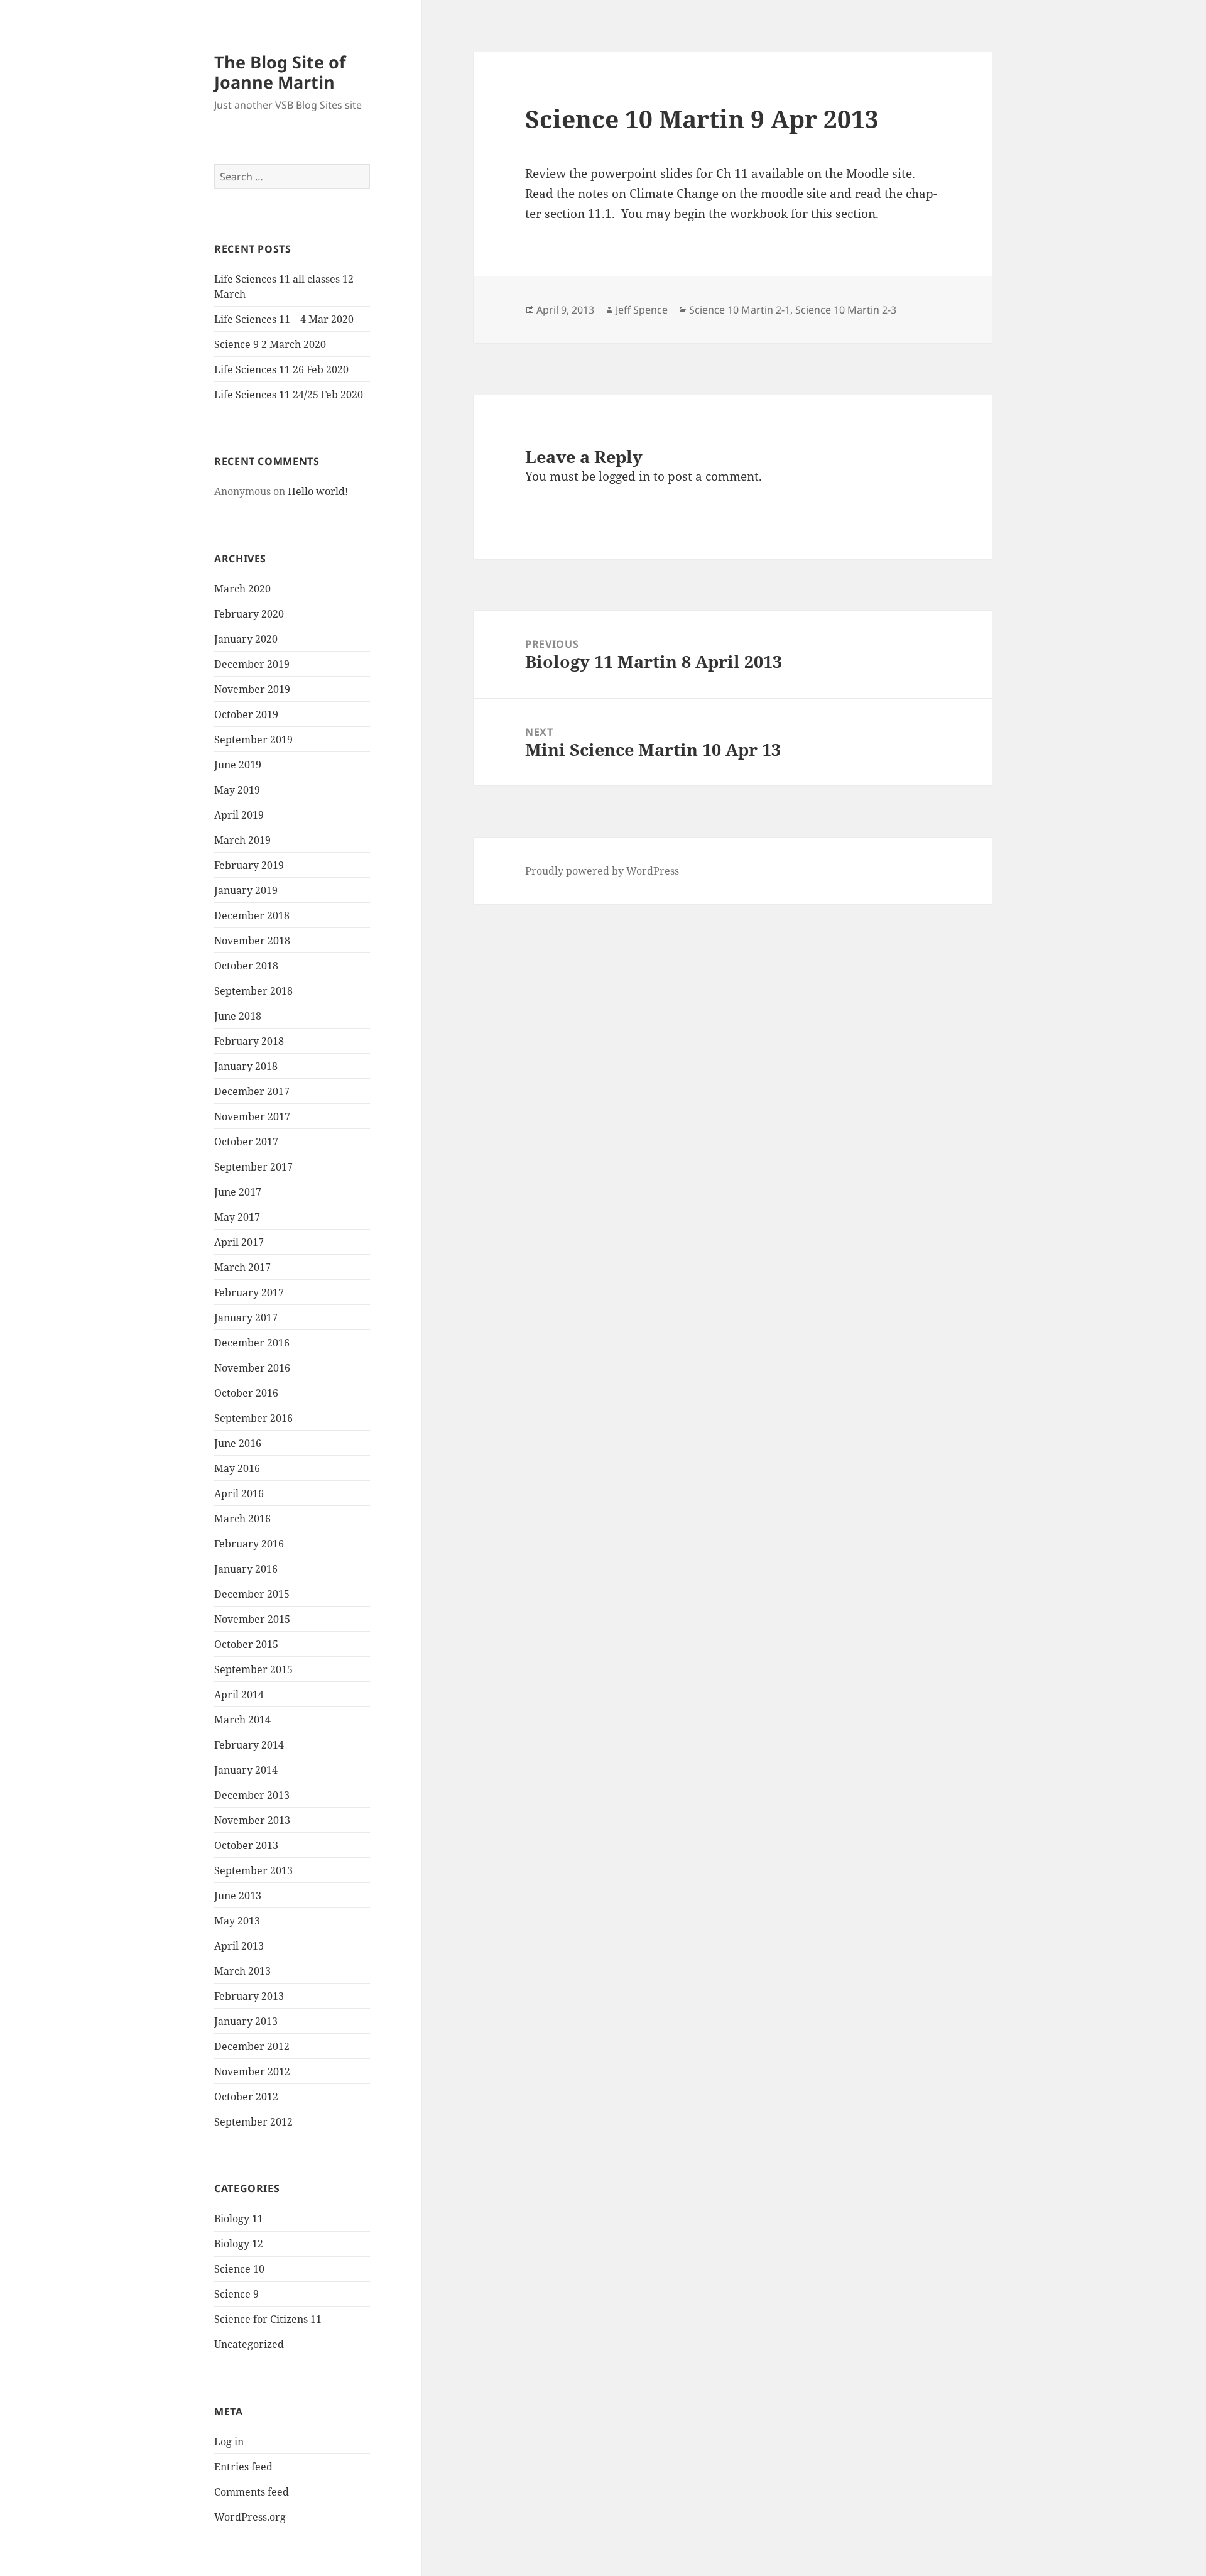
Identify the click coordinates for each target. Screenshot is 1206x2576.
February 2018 (249, 1041)
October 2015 (246, 1644)
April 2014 (239, 1695)
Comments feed (252, 2492)
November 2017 (252, 1116)
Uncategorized (249, 2344)
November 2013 (252, 1820)
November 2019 (252, 689)
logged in (624, 476)
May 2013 (237, 1921)
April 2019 (239, 815)
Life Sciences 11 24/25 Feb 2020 (289, 395)
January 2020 (246, 639)
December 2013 (252, 1795)
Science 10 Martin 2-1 (740, 310)
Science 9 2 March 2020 (270, 344)
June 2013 (238, 1896)
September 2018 (253, 991)
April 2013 (239, 1946)
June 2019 (238, 765)
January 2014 (246, 1770)
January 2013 (246, 2021)
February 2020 (249, 614)
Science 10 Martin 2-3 (846, 310)
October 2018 (246, 966)
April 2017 (239, 1242)
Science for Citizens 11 (268, 2319)
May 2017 (237, 1217)
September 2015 (253, 1669)
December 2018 (252, 915)
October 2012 (246, 2097)
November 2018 (252, 941)
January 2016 (246, 1569)
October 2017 (246, 1142)
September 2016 (253, 1418)
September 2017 (253, 1167)
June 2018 (238, 1016)
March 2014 (242, 1720)
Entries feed (243, 2467)
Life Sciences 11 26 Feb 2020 (281, 369)
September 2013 (253, 1870)
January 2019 (246, 890)
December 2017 (252, 1091)
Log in (229, 2442)
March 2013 (242, 1971)
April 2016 (239, 1493)
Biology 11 (239, 2219)
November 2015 (252, 1619)
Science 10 (239, 2269)
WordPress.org (250, 2517)
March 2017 (242, 1267)
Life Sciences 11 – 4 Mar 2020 (284, 319)
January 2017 (246, 1318)
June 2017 (238, 1192)
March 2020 (242, 589)
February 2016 (249, 1544)
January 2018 (246, 1066)
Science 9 (236, 2294)
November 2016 (252, 1368)
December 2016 (252, 1343)
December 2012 (252, 2046)
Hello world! (318, 491)
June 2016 (238, 1443)
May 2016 (237, 1468)
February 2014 (249, 1745)
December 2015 (252, 1594)
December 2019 (252, 664)
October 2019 (246, 714)
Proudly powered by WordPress (602, 871)
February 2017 (249, 1292)
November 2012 (252, 2071)
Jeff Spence (642, 310)
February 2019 (249, 865)
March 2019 (242, 840)
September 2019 (253, 740)
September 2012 (253, 2122)
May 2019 (237, 790)
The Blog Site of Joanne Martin (280, 72)
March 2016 (242, 1519)
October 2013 (246, 1845)
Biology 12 (239, 2244)
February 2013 (249, 1996)
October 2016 (246, 1393)
